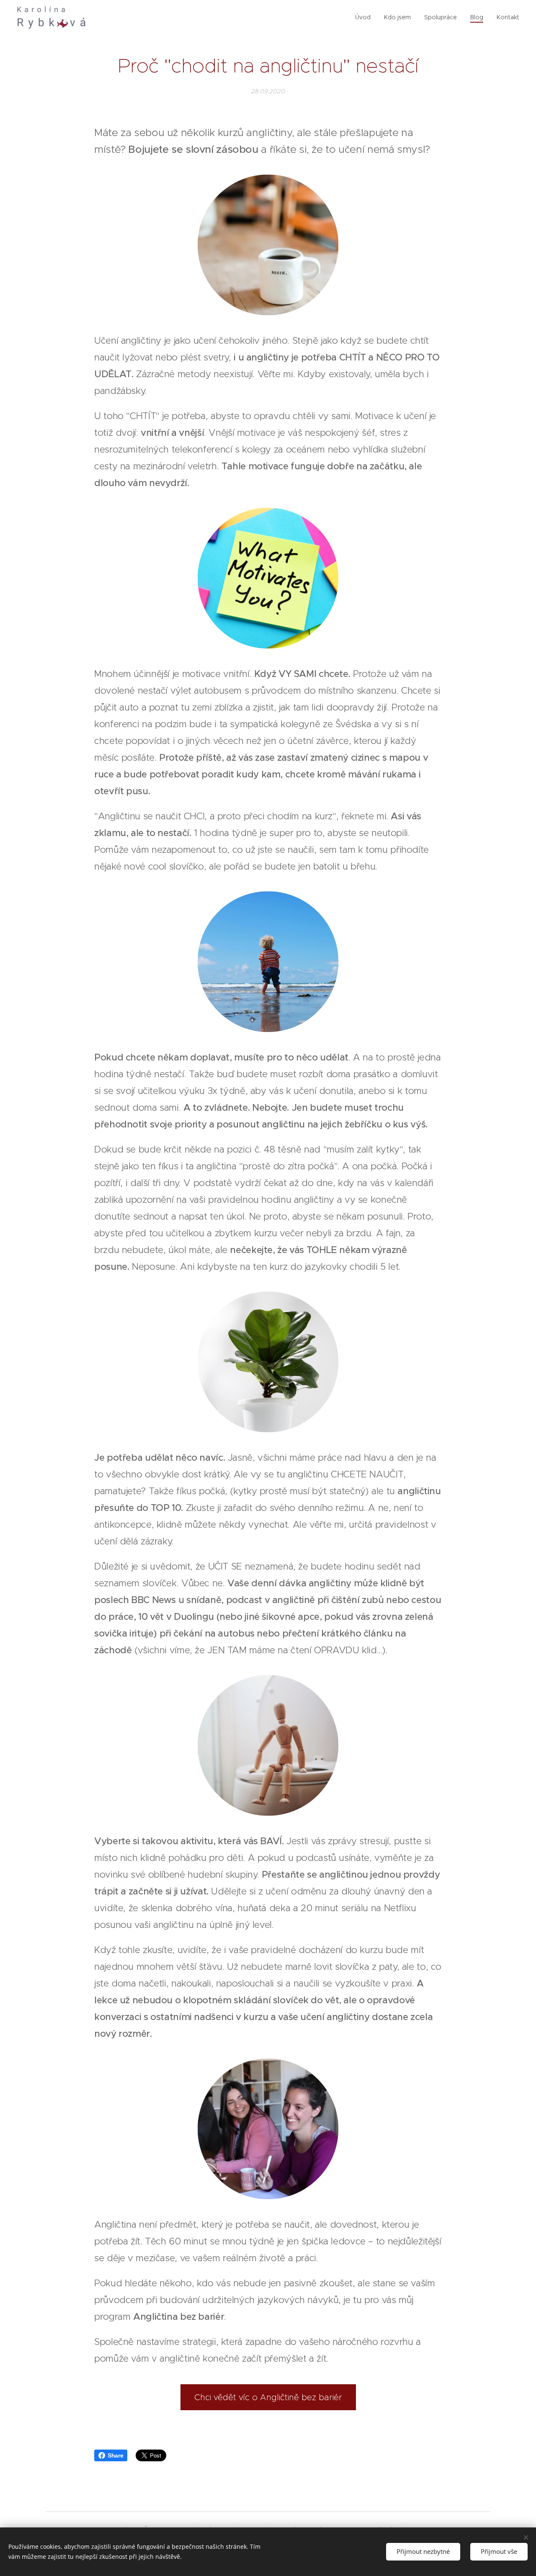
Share (115, 2455)
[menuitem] (365, 17)
